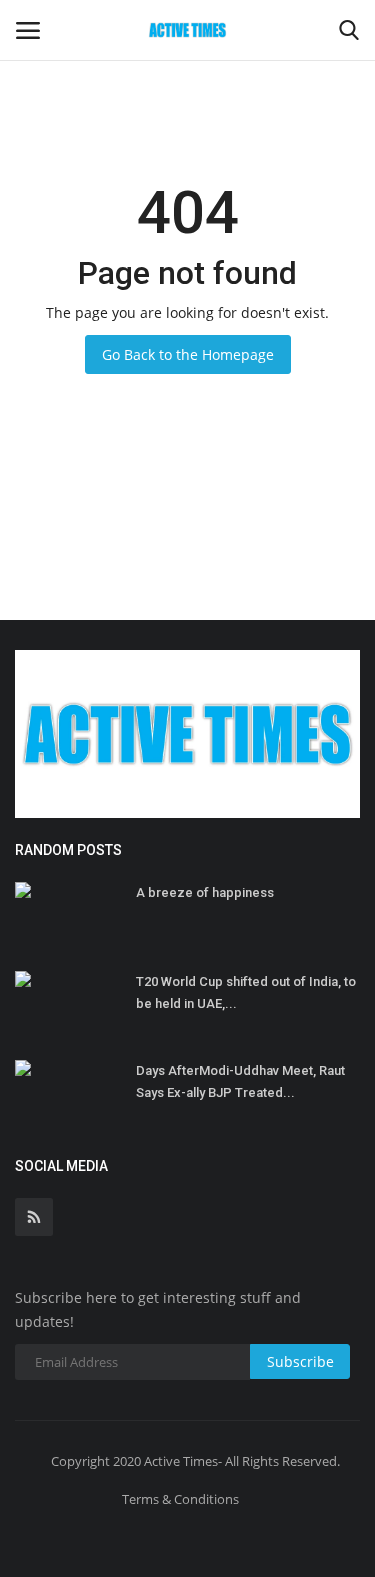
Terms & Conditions (180, 1499)
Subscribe (300, 1361)
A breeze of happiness (205, 892)
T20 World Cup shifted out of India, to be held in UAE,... (246, 992)
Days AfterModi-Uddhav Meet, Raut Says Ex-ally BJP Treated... (240, 1081)
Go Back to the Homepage (188, 354)
